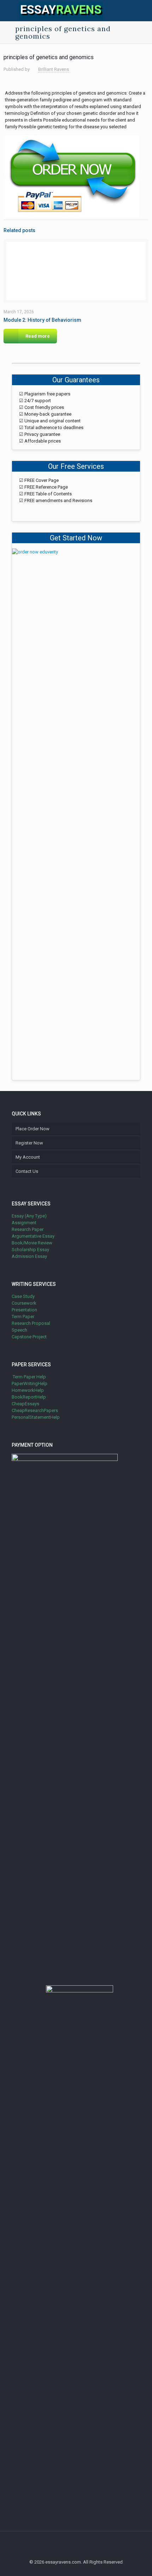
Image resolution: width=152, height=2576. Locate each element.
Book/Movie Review (32, 1243)
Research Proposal (31, 1323)
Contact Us (27, 1171)
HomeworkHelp (28, 1390)
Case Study (23, 1296)
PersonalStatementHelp (36, 1417)
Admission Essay (29, 1256)
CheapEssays (25, 1404)
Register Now (29, 1143)
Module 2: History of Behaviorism (42, 320)
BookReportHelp (29, 1397)
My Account (28, 1157)
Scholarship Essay (30, 1250)
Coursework (24, 1303)
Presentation (24, 1310)
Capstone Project (29, 1337)
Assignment (24, 1223)
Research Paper (28, 1229)
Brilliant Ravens (54, 69)
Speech (19, 1330)
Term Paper (23, 1317)
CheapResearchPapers (35, 1410)
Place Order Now (33, 1129)
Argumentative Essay (33, 1236)
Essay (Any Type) (29, 1216)
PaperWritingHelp (30, 1383)
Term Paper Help (29, 1377)
